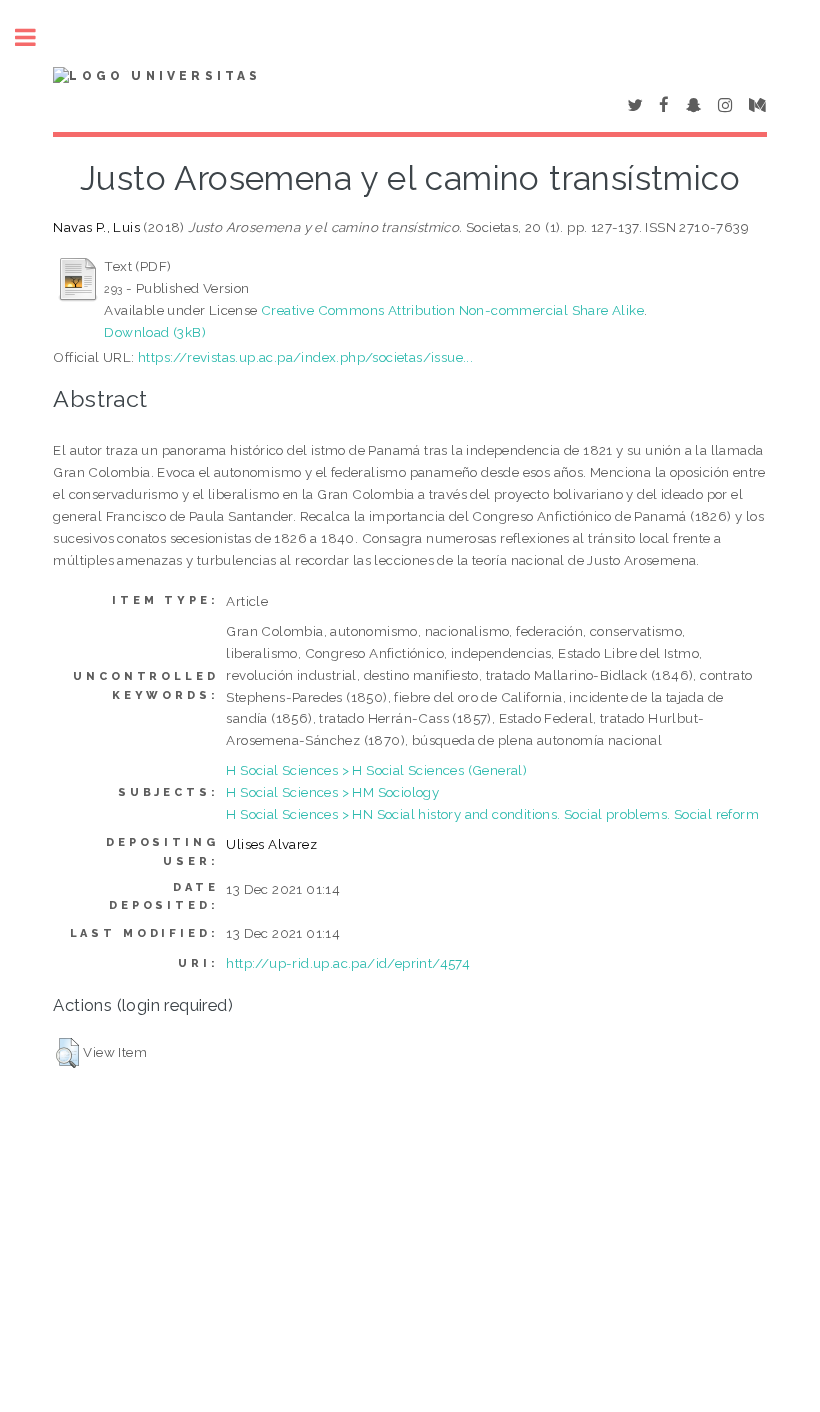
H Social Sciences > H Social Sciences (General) (376, 770)
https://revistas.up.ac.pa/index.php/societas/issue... (305, 357)
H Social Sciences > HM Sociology (332, 792)
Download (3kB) (155, 332)
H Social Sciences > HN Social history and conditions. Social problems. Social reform (492, 814)
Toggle (36, 37)
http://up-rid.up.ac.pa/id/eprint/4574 (348, 963)
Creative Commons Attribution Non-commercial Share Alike (452, 310)
